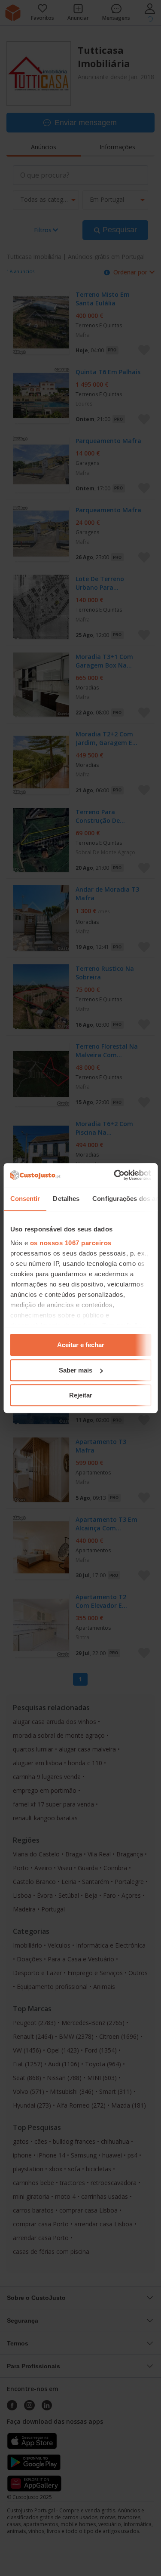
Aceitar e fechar (81, 1345)
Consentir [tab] (25, 1199)
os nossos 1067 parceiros (70, 1243)
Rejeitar (81, 1395)
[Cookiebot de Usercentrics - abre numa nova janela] (115, 1175)
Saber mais (76, 1370)
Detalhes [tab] (66, 1199)
